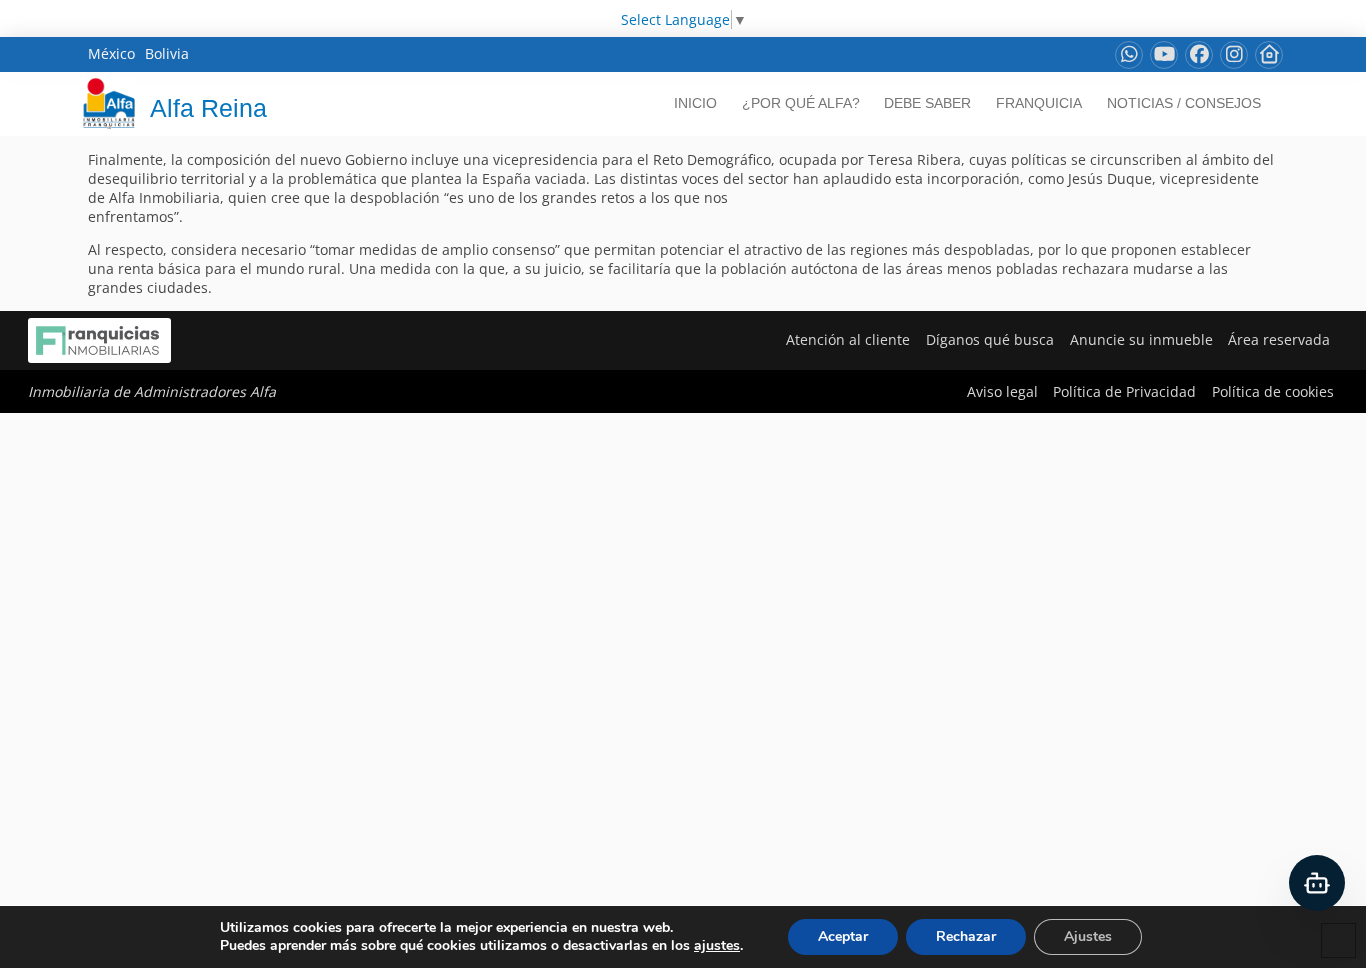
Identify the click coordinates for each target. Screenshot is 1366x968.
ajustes (717, 946)
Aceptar (843, 936)
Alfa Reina (208, 108)
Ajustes (1088, 936)
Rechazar (966, 936)
